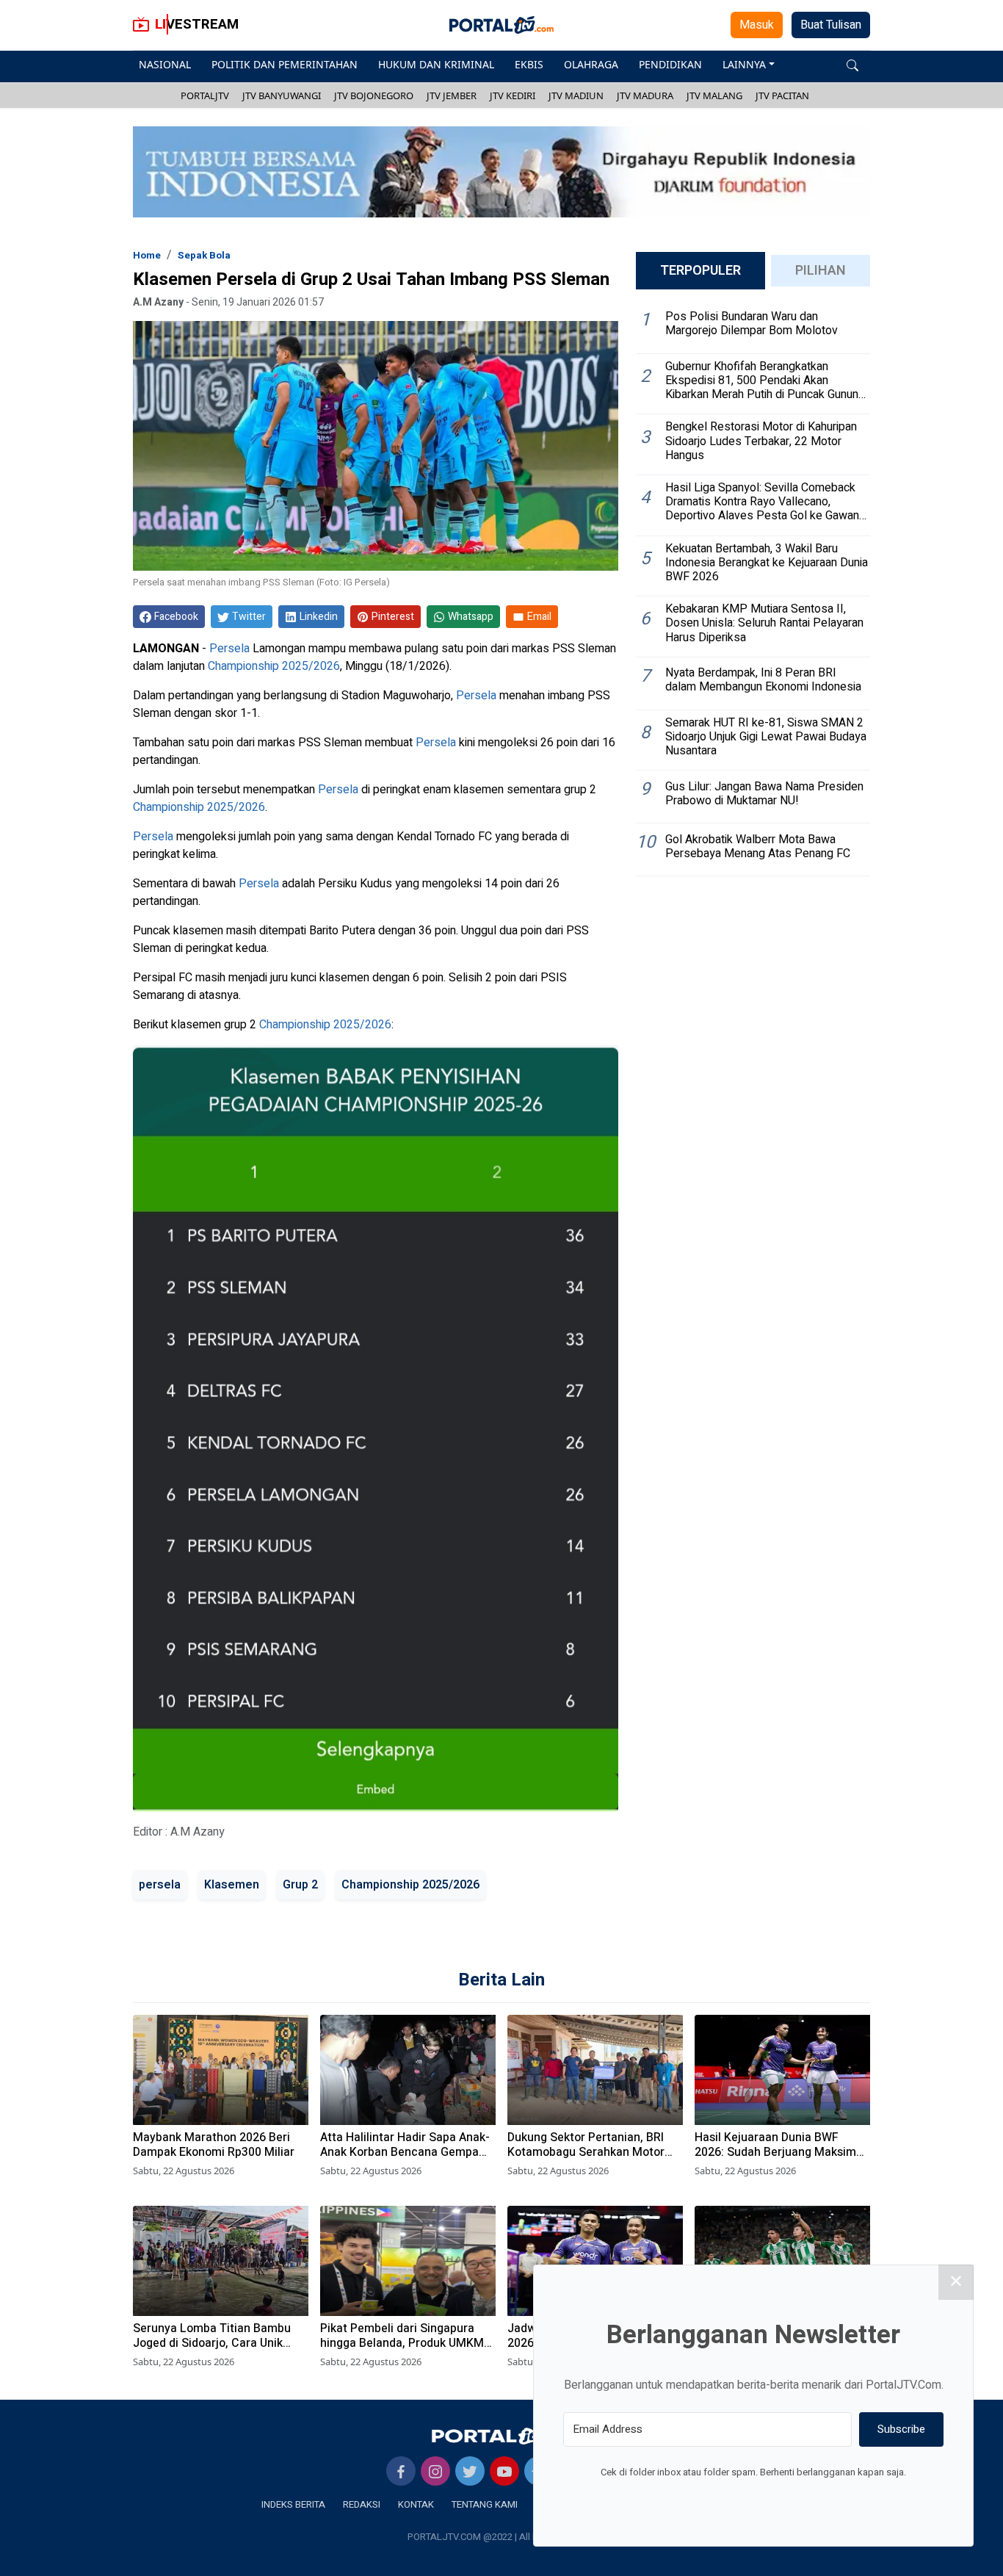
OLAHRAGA (591, 64)
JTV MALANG (714, 95)
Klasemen (232, 1885)
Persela (229, 649)
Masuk (757, 25)
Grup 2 (300, 1885)
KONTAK (416, 2504)
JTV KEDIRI (513, 95)
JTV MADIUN (576, 95)
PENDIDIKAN (670, 64)
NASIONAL (165, 64)
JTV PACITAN (782, 95)
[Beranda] (501, 2435)
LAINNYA (744, 64)
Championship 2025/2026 (274, 666)
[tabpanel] (753, 589)
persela (160, 1885)
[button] (852, 64)
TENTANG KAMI (485, 2504)
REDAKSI (362, 2504)
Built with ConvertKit (814, 2500)
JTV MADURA (645, 95)
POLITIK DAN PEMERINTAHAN (285, 64)
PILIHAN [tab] (821, 271)
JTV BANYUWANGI (282, 95)
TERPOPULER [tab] (700, 271)
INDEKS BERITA (293, 2504)
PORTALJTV (205, 95)
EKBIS (529, 64)
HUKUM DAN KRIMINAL (436, 64)
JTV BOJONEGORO (374, 95)
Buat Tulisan (831, 25)
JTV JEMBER (452, 95)
